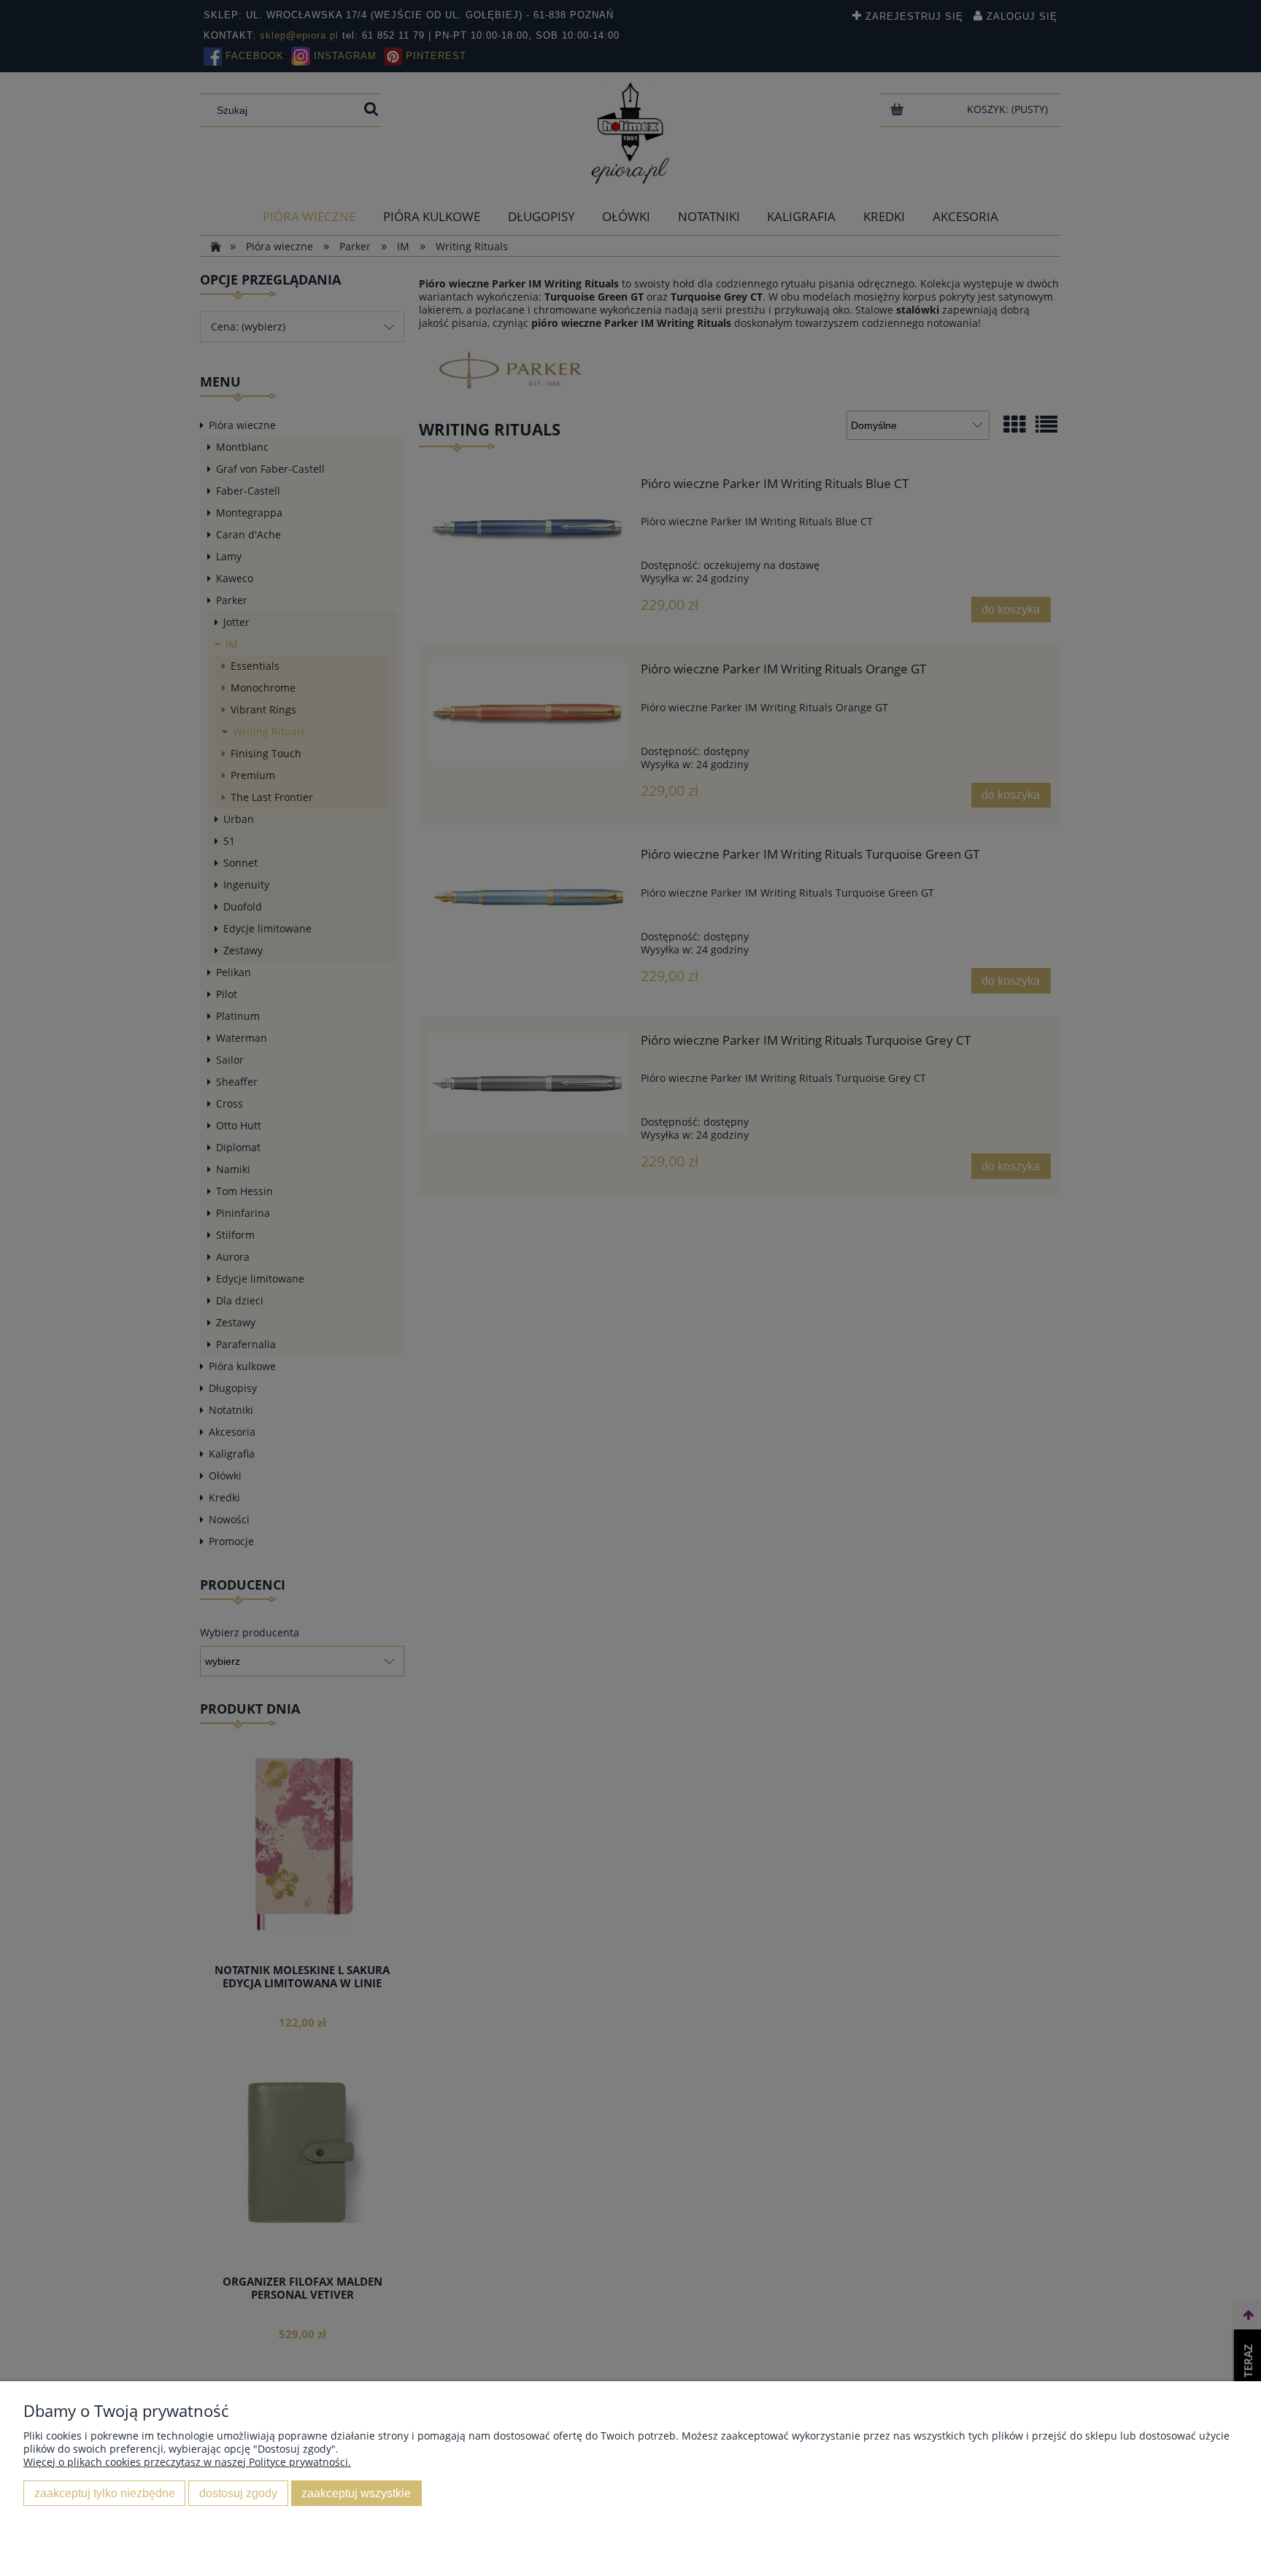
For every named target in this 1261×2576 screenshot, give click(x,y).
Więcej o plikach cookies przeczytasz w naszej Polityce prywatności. (187, 2462)
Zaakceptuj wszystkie (356, 2493)
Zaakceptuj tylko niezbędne (105, 2493)
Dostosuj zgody (238, 2493)
